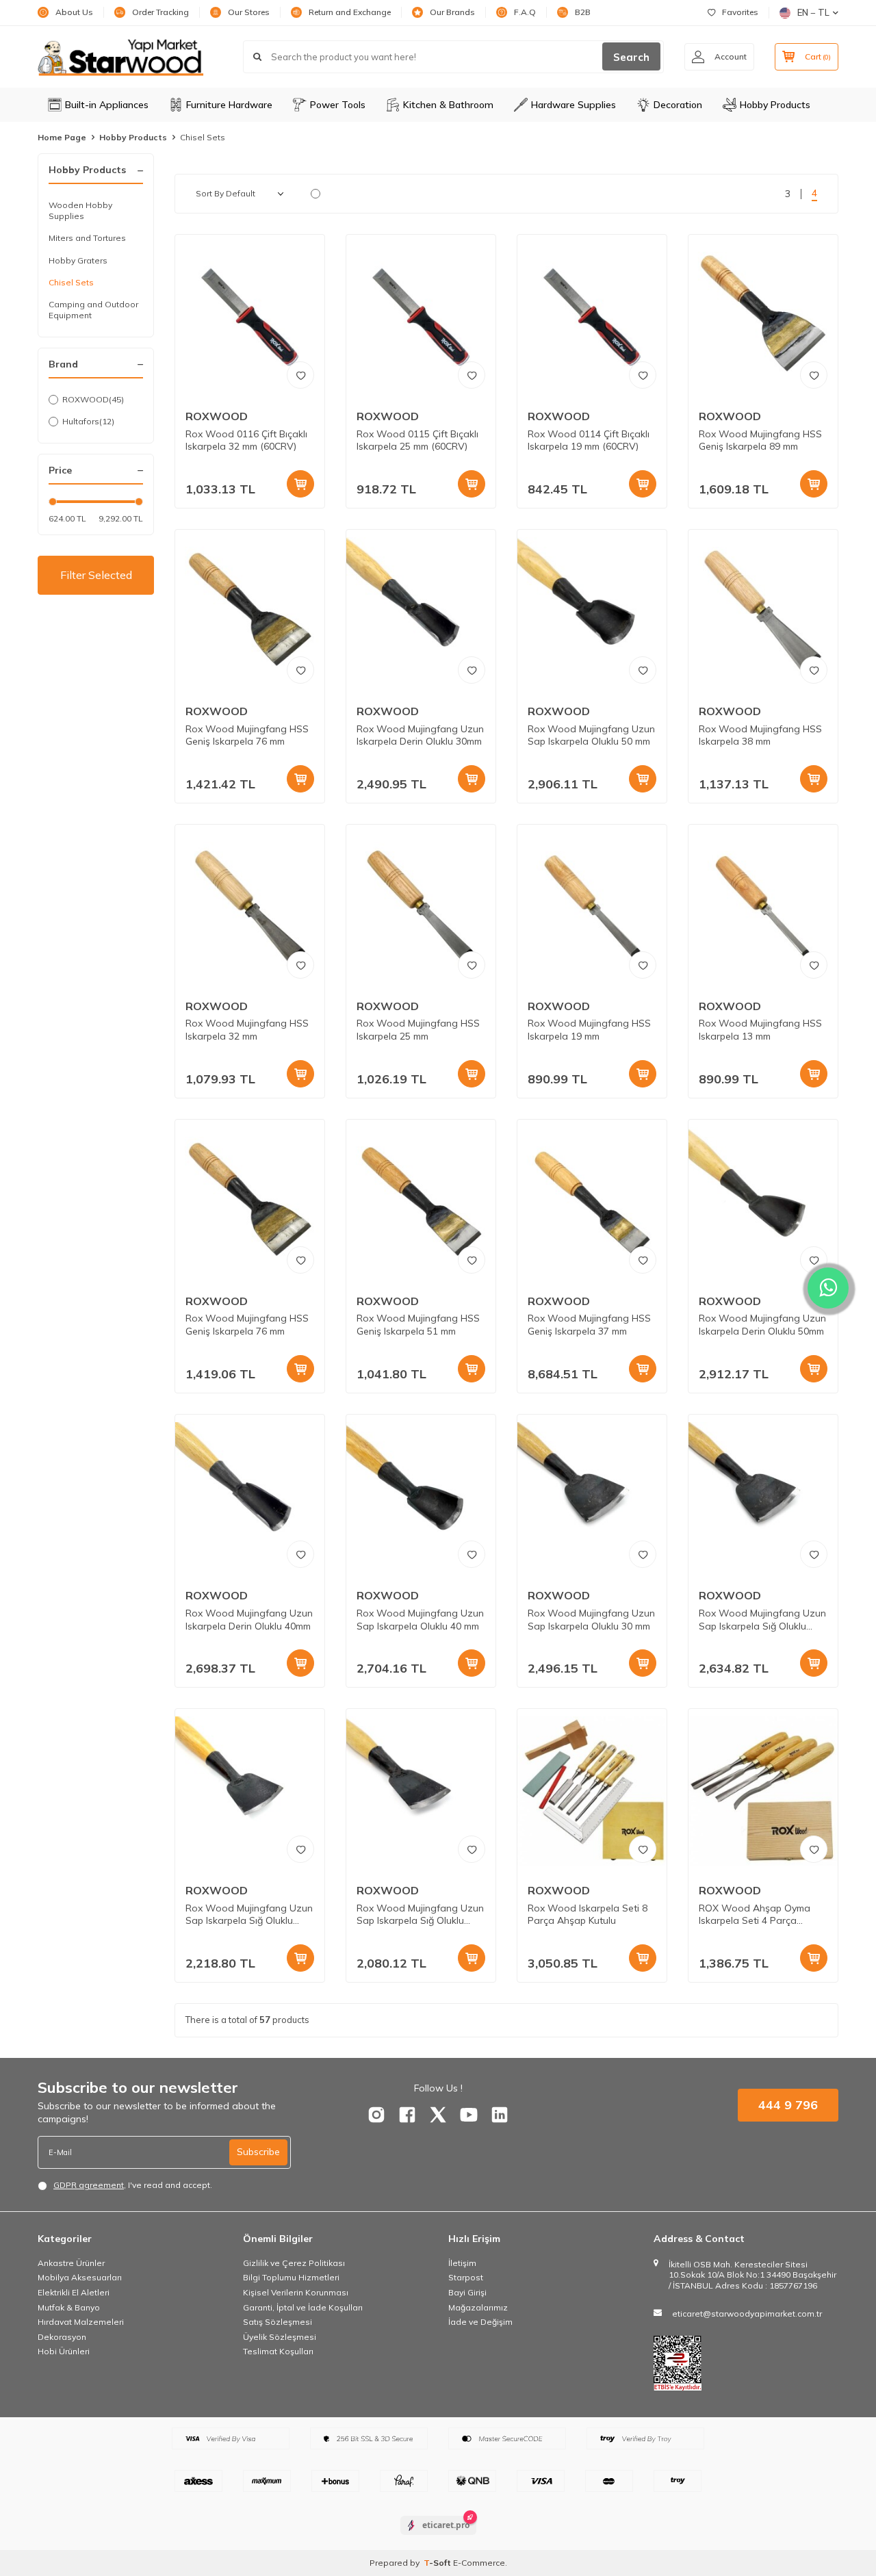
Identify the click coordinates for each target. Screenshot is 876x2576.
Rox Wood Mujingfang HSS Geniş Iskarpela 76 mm (247, 735)
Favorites (740, 12)
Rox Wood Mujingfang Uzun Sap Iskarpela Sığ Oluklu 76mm (762, 1620)
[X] (438, 2115)
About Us (74, 12)
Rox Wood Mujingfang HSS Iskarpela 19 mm (589, 1030)
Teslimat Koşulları (278, 2351)
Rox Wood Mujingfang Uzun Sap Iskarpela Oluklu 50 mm (591, 735)
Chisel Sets (71, 282)
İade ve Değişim (480, 2322)
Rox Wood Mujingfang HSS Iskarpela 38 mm (760, 735)
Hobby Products (775, 105)
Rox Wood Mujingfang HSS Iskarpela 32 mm (247, 1030)
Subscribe (258, 2152)
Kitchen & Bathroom (448, 105)
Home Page (62, 137)
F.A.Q (525, 12)
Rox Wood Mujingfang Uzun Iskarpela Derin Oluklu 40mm (249, 1620)
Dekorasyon (62, 2337)
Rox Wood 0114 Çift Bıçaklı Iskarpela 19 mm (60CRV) (589, 440)
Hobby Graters (78, 260)
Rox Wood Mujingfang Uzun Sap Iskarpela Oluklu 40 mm (420, 1620)
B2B (583, 12)
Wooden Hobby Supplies (80, 210)
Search (631, 57)
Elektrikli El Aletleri (74, 2292)
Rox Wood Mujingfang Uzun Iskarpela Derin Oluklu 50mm (762, 1325)
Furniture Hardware (229, 105)
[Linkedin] (500, 2115)
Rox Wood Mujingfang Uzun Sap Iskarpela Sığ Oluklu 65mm (249, 1915)
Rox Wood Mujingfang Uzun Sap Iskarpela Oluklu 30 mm (591, 1620)
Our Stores (249, 12)
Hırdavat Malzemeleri (81, 2322)
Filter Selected (96, 575)
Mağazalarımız (478, 2307)
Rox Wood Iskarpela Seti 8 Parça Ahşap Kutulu (588, 1915)
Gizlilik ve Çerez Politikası (294, 2263)
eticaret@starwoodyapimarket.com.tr (747, 2314)
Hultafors (88, 421)
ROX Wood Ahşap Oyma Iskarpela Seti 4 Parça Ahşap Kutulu (755, 1915)
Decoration (678, 105)
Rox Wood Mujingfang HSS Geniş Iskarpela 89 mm (760, 440)
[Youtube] (469, 2115)
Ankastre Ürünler (71, 2263)
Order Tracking (160, 12)
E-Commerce (479, 2563)
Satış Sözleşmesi (278, 2322)
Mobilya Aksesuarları (80, 2277)
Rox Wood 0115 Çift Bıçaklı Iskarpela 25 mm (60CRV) (417, 440)
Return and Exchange (350, 12)
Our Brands (452, 12)
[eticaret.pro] (438, 2537)
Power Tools (338, 105)
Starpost (466, 2277)
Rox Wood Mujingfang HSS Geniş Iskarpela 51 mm (418, 1325)
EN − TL (813, 12)
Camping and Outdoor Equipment (93, 310)
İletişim (462, 2263)
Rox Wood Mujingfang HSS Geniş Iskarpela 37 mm (589, 1325)
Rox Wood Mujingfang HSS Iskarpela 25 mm (418, 1030)
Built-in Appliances (107, 105)
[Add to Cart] (300, 484)
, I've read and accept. (133, 2185)
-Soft (438, 2563)
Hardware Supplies (574, 105)
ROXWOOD (93, 399)
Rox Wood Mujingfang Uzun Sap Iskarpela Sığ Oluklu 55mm (420, 1915)
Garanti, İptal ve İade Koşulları (303, 2307)
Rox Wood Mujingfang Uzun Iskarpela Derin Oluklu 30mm (420, 735)
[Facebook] (407, 2115)
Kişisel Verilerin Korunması (296, 2292)
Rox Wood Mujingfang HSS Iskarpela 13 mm (760, 1030)
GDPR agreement (89, 2185)
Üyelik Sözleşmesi (280, 2337)
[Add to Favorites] (300, 375)
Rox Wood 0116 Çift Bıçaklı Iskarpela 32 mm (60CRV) (246, 440)
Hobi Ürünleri (64, 2351)
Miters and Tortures (87, 238)
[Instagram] (376, 2115)
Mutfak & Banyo (69, 2307)
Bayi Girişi (467, 2292)
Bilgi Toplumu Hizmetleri (291, 2277)
